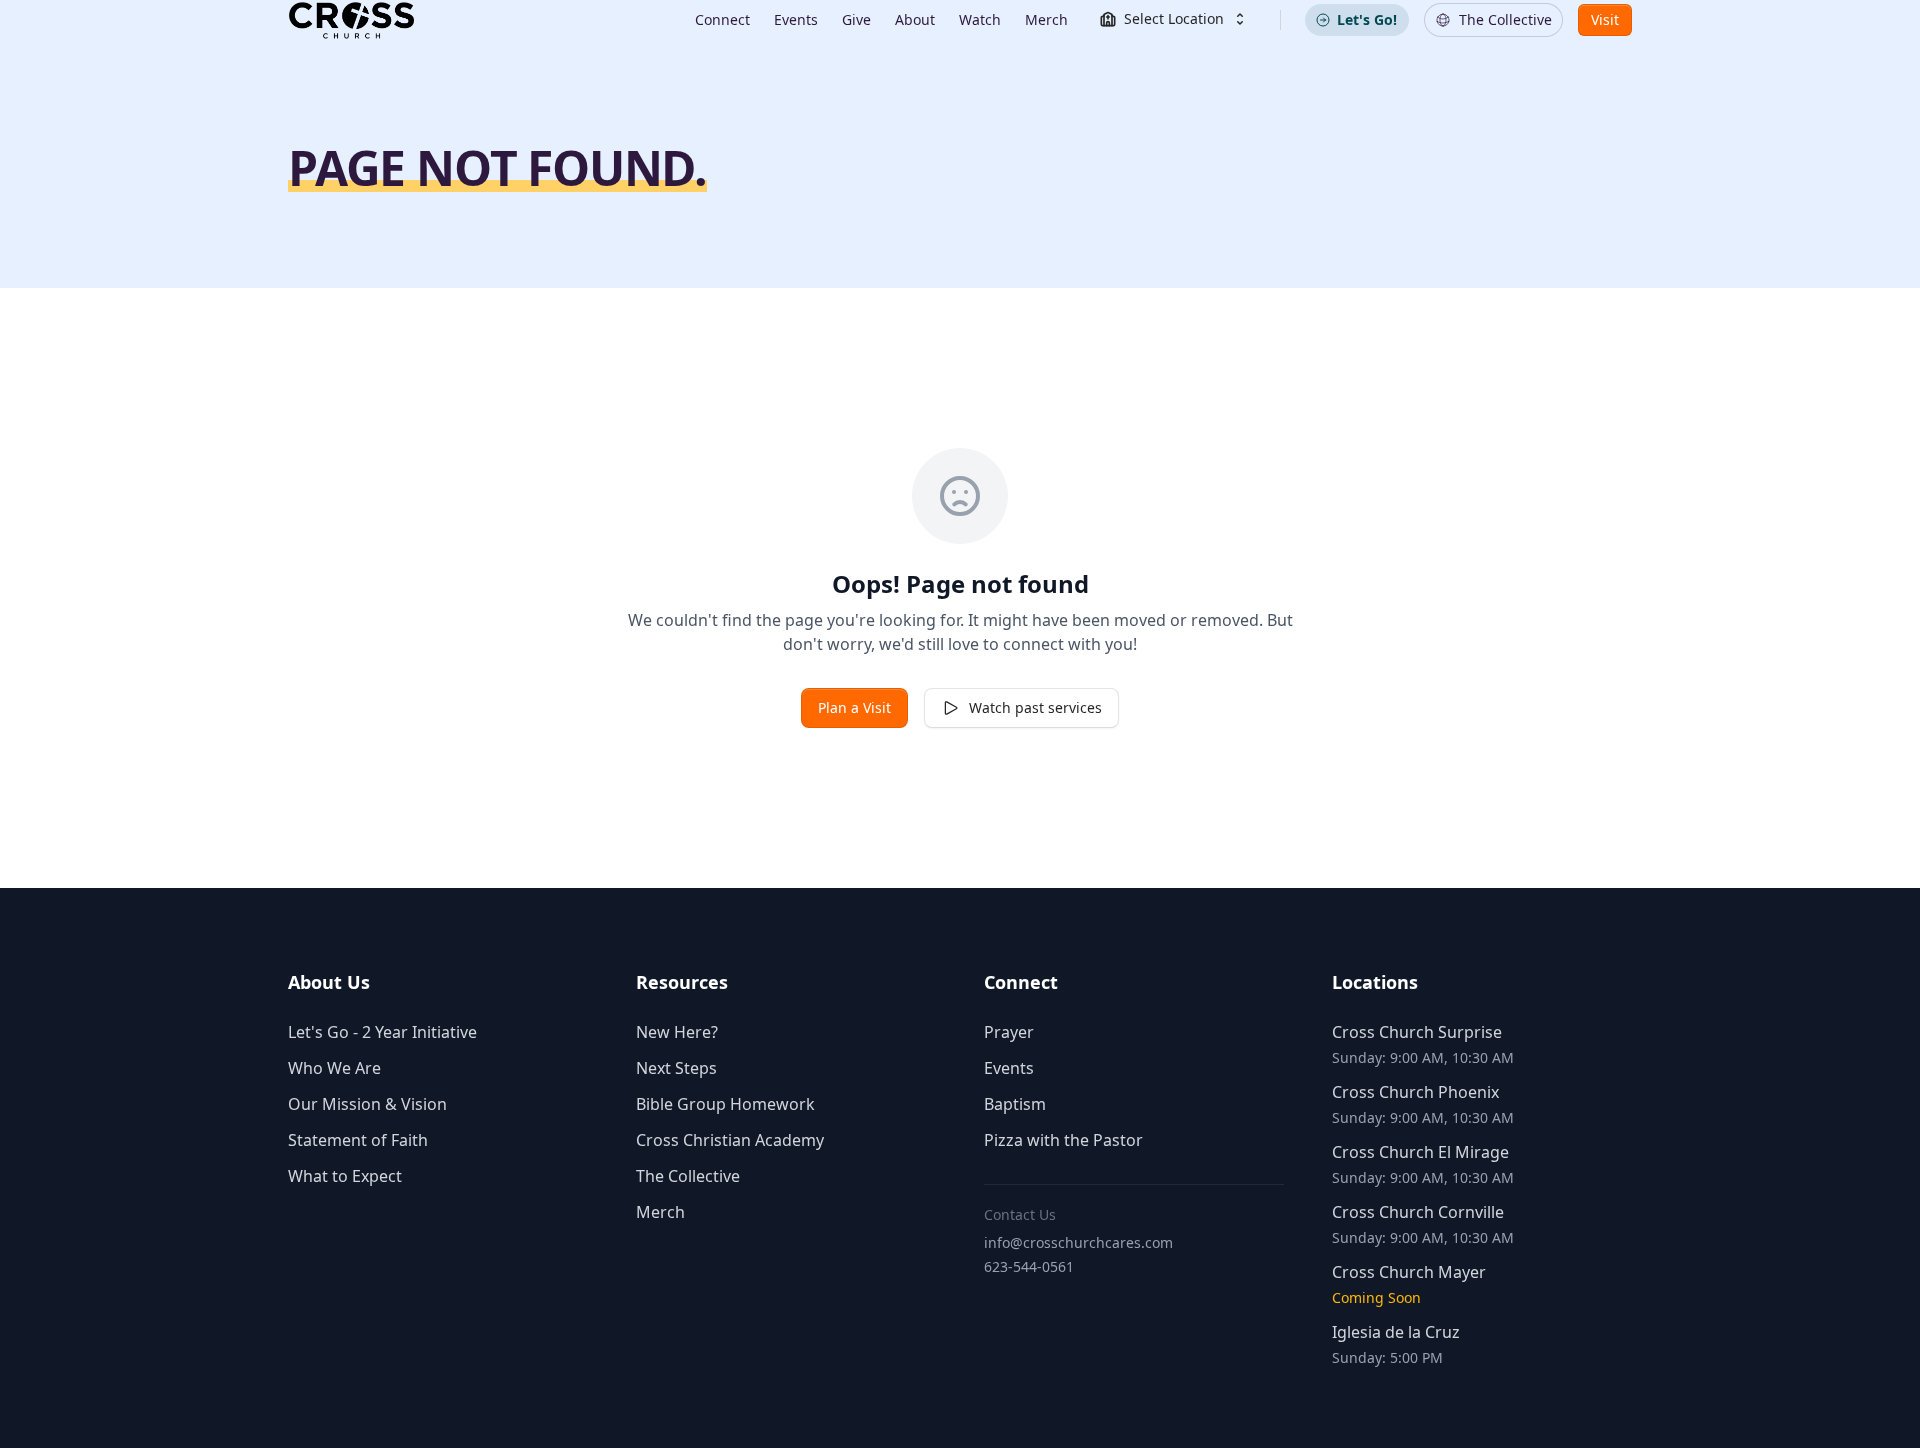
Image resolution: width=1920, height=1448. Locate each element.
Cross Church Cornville (1418, 1212)
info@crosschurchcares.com (1078, 1242)
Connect (722, 19)
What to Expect (345, 1176)
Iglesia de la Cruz (1396, 1332)
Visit (1605, 19)
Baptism (1015, 1104)
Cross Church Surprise (1417, 1032)
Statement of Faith (358, 1140)
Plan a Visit (854, 707)
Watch (980, 19)
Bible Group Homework (725, 1104)
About (915, 19)
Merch (1046, 19)
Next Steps (676, 1068)
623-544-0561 (1029, 1266)
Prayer (1009, 1032)
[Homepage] (351, 20)
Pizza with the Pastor (1063, 1140)
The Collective (688, 1176)
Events (796, 19)
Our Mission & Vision (367, 1104)
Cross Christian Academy (730, 1140)
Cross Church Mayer (1409, 1272)
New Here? (677, 1032)
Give (856, 19)
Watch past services (1035, 707)
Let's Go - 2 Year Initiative (382, 1032)
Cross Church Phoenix (1415, 1092)
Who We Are (334, 1068)
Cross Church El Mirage (1420, 1152)
